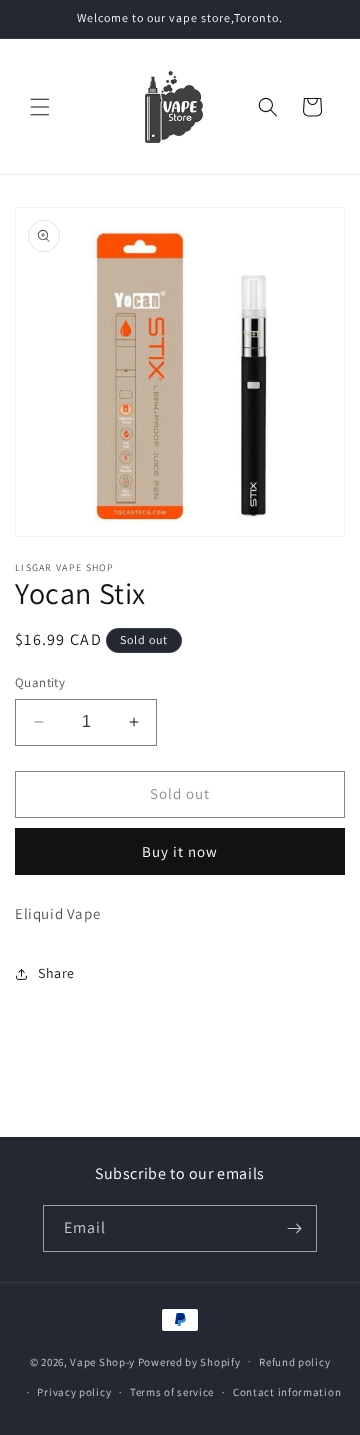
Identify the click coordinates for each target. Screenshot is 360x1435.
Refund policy (294, 1362)
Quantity (40, 682)
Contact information (287, 1392)
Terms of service (172, 1392)
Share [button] (56, 973)
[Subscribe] (294, 1228)
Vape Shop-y (102, 1361)
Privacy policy (74, 1392)
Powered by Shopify (189, 1361)
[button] (40, 107)
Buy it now (180, 851)
